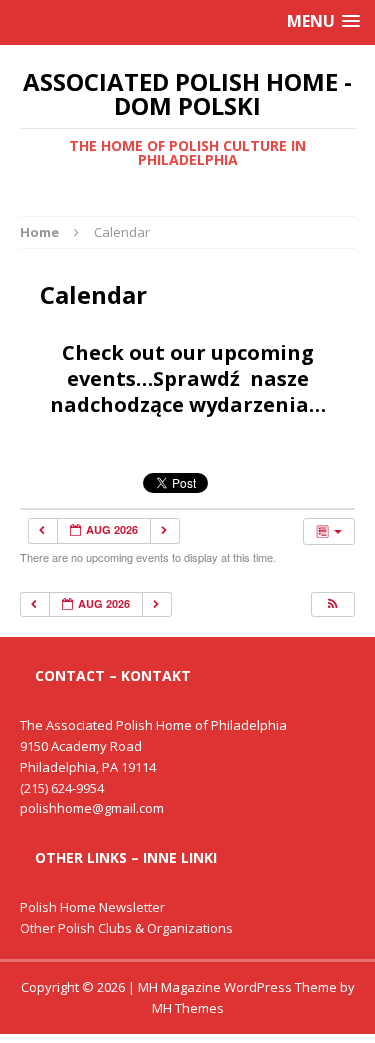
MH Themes (188, 1008)
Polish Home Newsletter (92, 907)
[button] (332, 605)
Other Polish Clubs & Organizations (126, 928)
